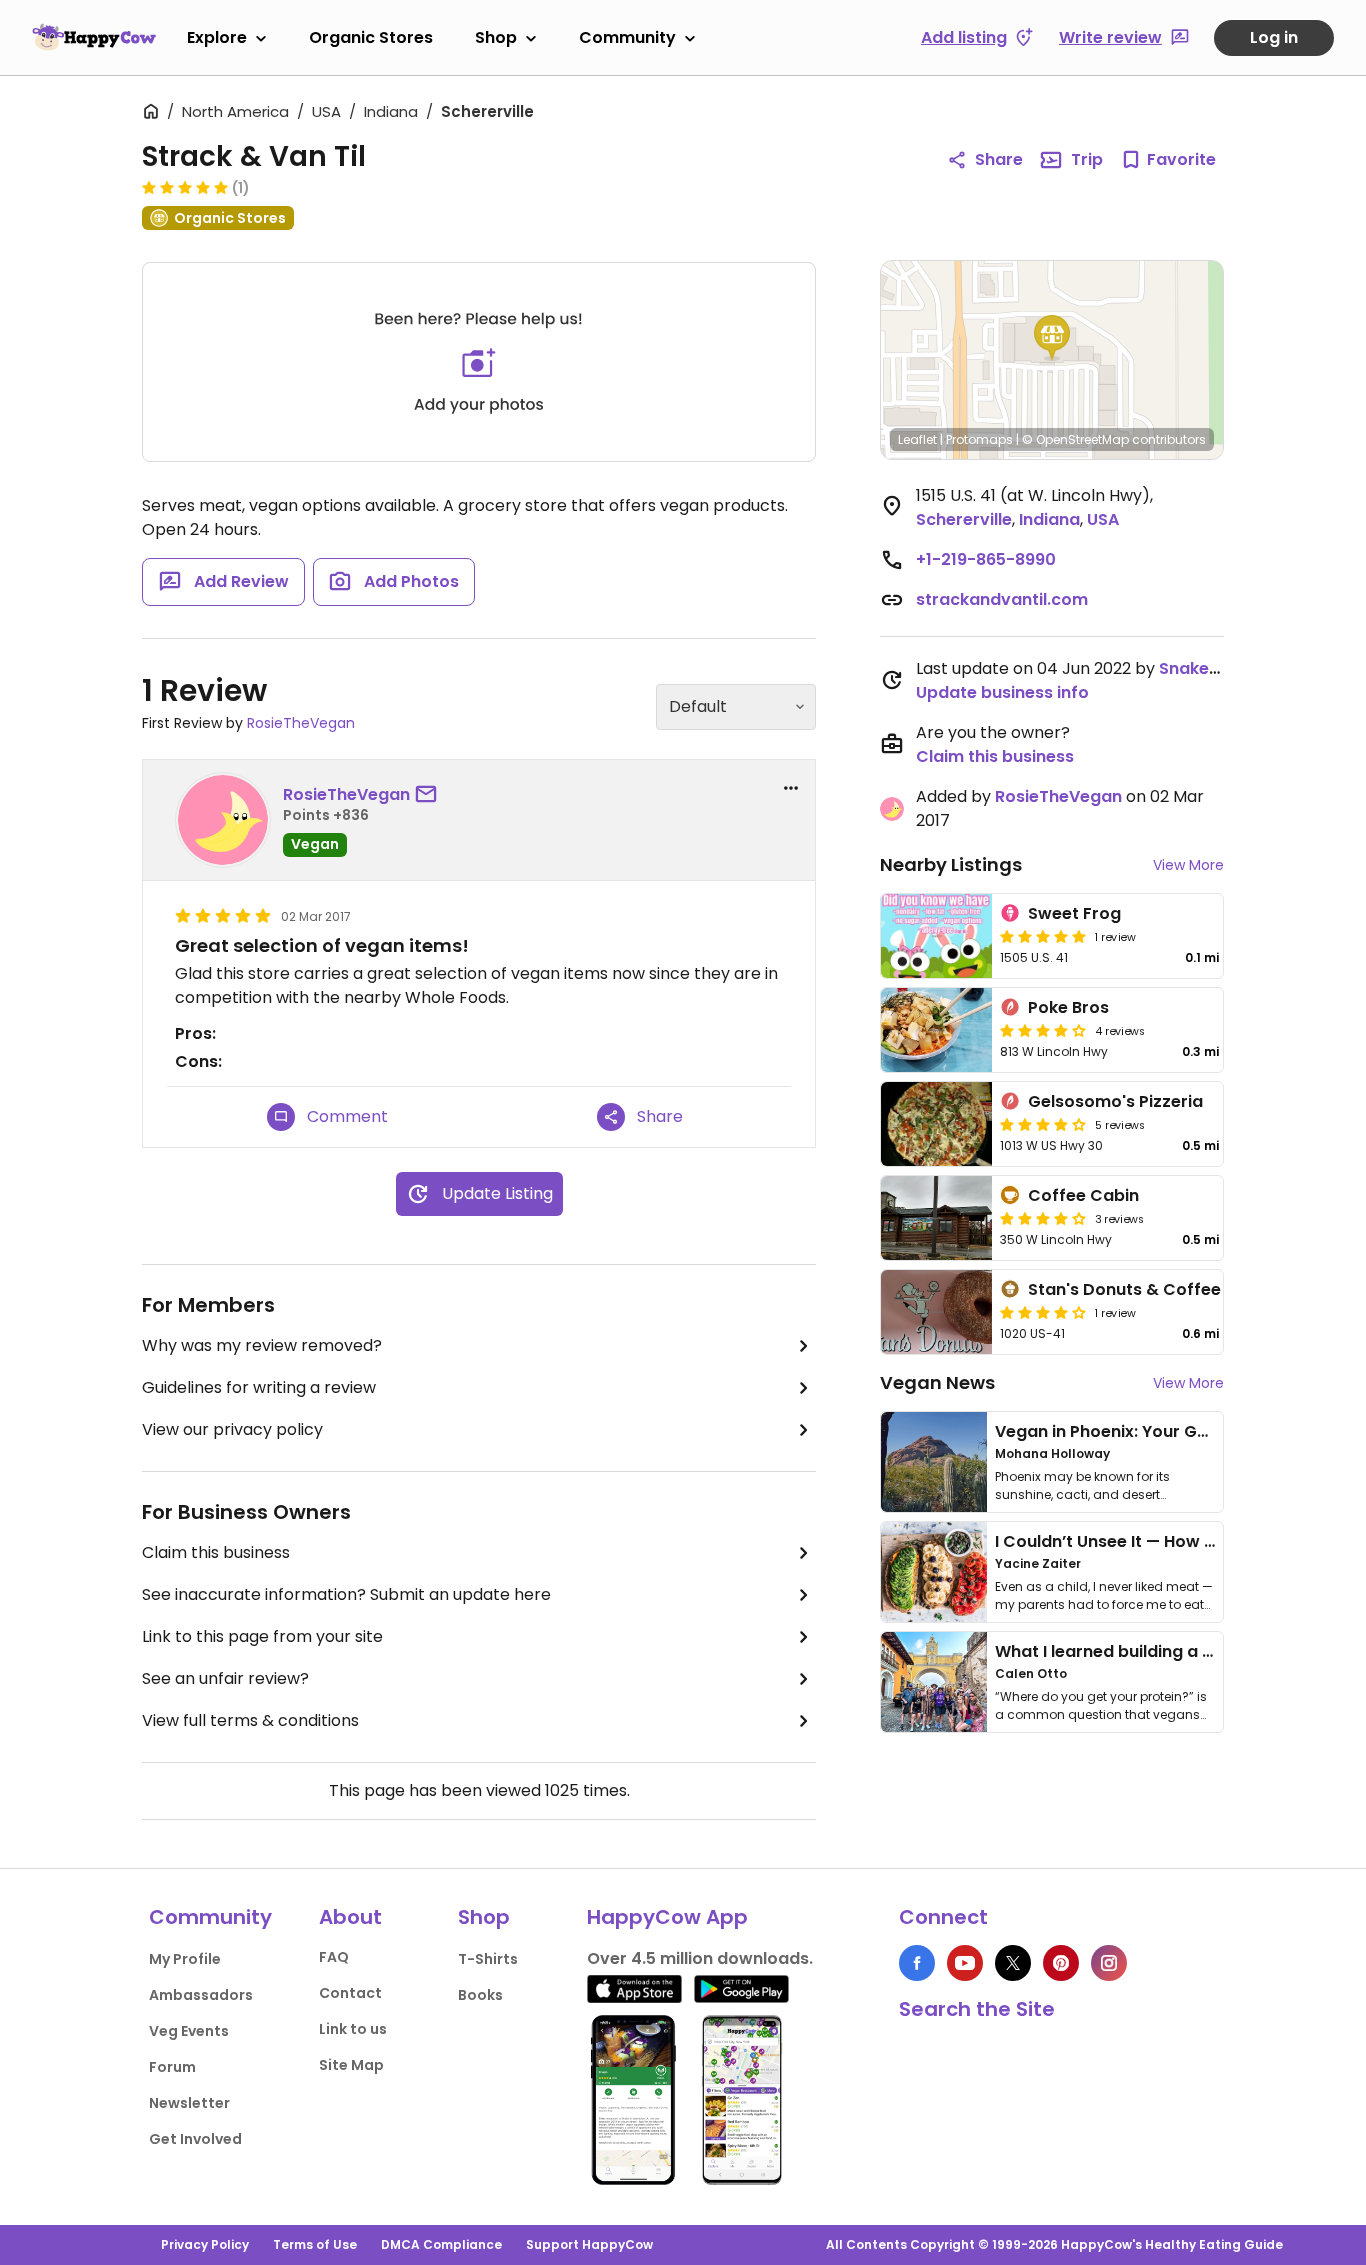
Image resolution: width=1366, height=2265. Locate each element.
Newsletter (189, 2103)
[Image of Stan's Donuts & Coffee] (936, 1312)
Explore (217, 37)
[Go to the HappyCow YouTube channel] (965, 1963)
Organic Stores (371, 37)
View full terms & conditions (250, 1720)
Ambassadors (201, 1995)
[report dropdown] (791, 788)
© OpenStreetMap (1075, 439)
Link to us (353, 2029)
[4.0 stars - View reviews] (1043, 1218)
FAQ (334, 1957)
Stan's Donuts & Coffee (1124, 1289)
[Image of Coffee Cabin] (936, 1218)
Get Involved (195, 2139)
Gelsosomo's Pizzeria (1115, 1101)
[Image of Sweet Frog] (936, 936)
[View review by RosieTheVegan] (223, 820)
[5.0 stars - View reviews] (185, 187)
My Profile (185, 1959)
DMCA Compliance (441, 2244)
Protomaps (979, 439)
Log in (1274, 37)
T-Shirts (488, 1959)
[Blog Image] (934, 1462)
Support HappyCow (589, 2244)
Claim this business (216, 1552)
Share (999, 159)
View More (1188, 865)
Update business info (1002, 692)
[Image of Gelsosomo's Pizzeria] (936, 1124)
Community (627, 37)
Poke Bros (1068, 1007)
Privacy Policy (205, 2244)
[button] (1052, 338)
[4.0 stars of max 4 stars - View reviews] (1043, 1030)
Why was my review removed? (262, 1345)
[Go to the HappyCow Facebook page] (917, 1963)
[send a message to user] (430, 795)
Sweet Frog (1074, 913)
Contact (350, 1993)
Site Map (351, 2065)
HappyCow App (667, 1917)
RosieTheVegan (301, 723)
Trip (1087, 159)
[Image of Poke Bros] (936, 1030)
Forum (172, 2067)
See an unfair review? (225, 1678)
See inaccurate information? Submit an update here (346, 1594)
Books (480, 1995)
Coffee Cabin (1083, 1195)
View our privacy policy (232, 1429)
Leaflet (917, 439)
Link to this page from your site (262, 1636)
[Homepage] (94, 37)
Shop (496, 37)
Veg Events (189, 2031)
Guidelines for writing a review (259, 1387)
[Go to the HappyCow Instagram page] (1109, 1963)
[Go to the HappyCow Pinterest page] (1061, 1963)
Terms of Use (315, 2244)
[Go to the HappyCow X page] (1013, 1963)
